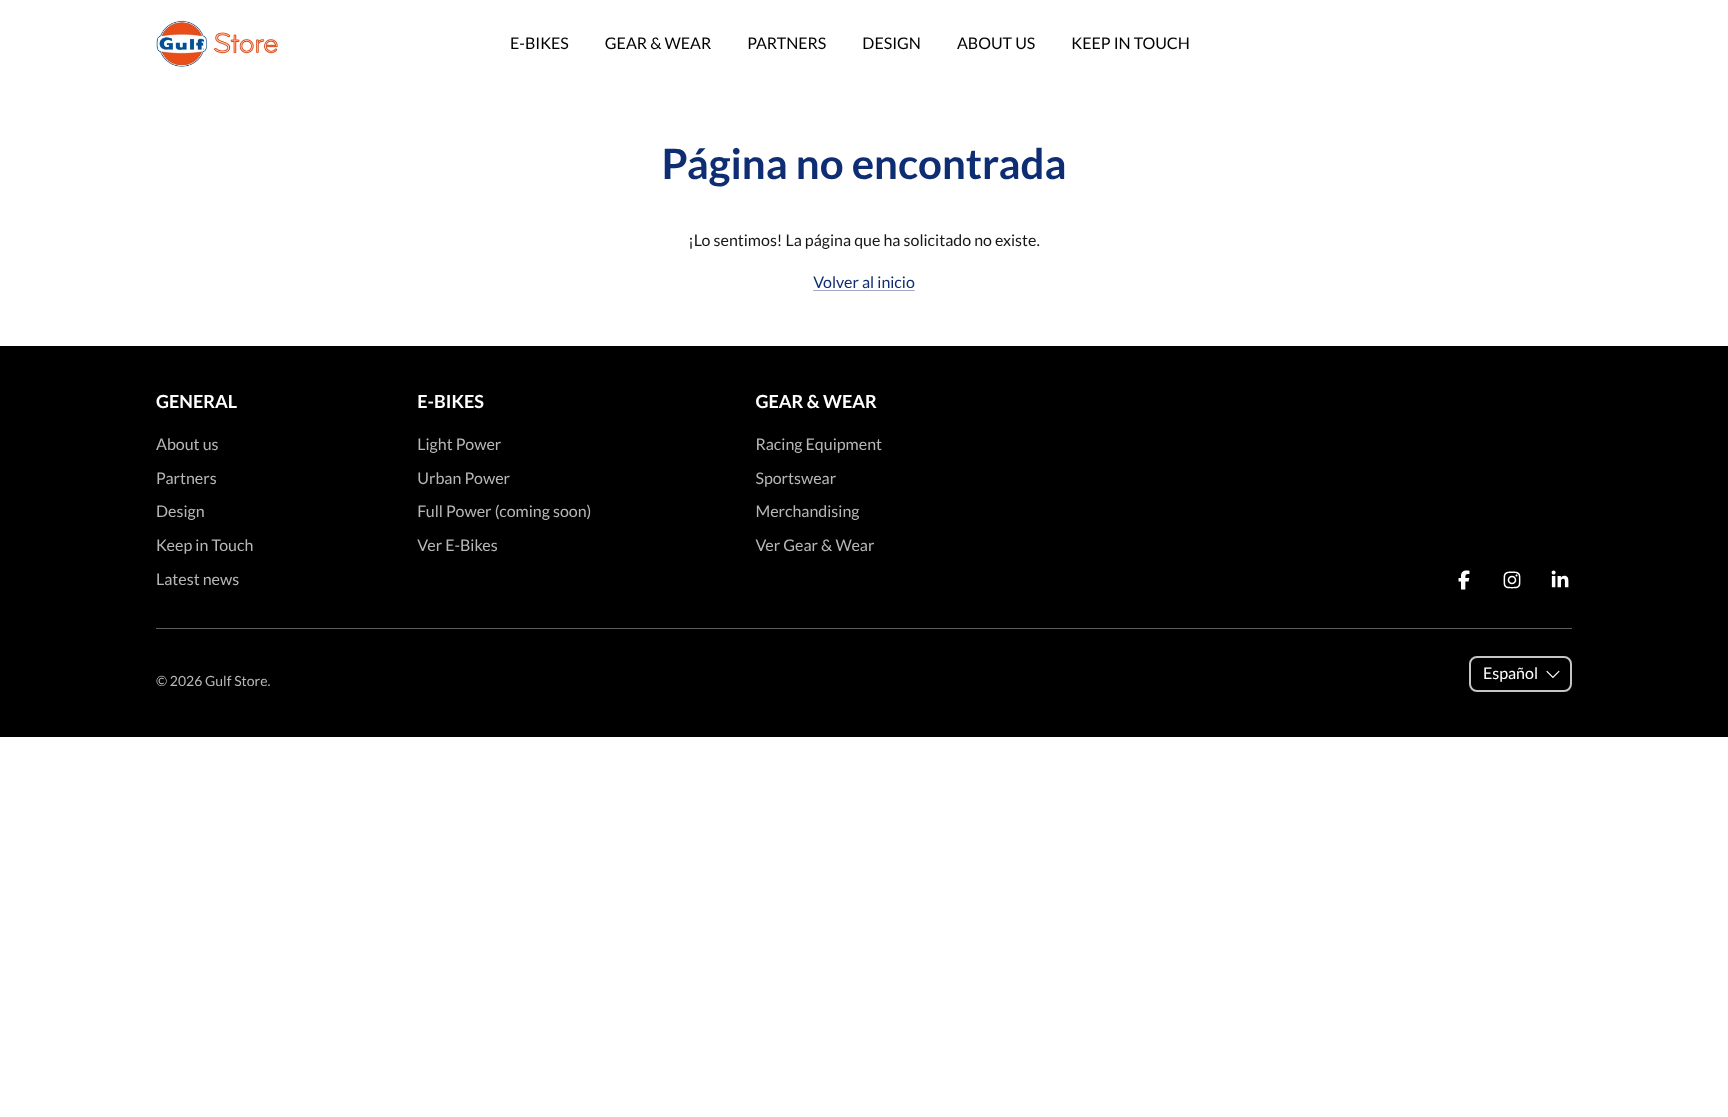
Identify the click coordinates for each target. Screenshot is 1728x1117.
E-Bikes (539, 43)
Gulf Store (236, 680)
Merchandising (807, 511)
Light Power (459, 444)
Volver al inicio (864, 282)
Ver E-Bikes (457, 545)
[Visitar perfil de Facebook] (1464, 580)
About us (996, 43)
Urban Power (463, 478)
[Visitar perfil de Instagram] (1512, 580)
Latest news (197, 579)
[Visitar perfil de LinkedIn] (1560, 580)
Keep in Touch (1130, 43)
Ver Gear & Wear (814, 545)
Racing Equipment (818, 444)
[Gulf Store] (217, 44)
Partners (786, 43)
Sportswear (795, 478)
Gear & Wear (658, 43)
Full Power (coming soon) (504, 511)
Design (891, 43)
